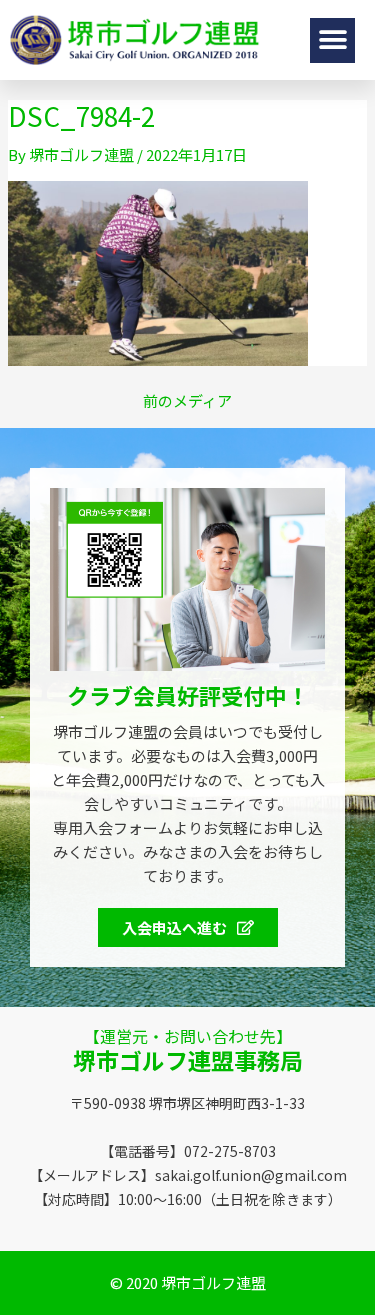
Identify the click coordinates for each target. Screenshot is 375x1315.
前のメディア (187, 400)
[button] (332, 40)
